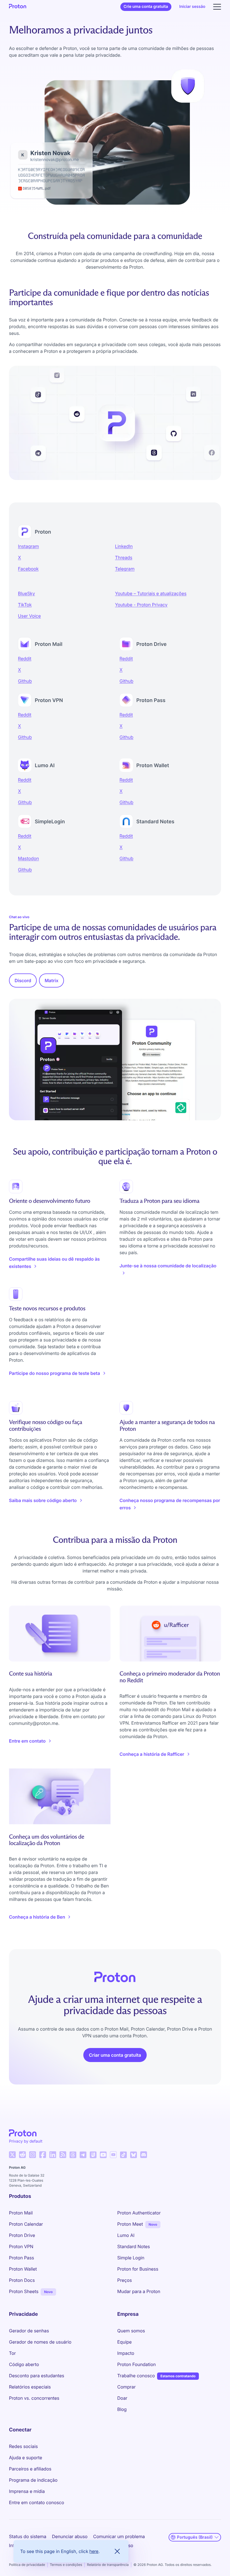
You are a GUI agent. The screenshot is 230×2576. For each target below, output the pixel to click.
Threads (124, 557)
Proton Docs (22, 2280)
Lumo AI (126, 2235)
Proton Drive (22, 2235)
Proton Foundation (136, 2364)
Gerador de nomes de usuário (40, 2342)
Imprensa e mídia (27, 2491)
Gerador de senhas (29, 2331)
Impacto (126, 2353)
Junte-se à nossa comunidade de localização (168, 1266)
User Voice (29, 616)
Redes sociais (23, 2446)
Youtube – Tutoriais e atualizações (151, 593)
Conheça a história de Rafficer (152, 1754)
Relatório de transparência (108, 2565)
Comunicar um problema (119, 2536)
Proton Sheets (24, 2291)
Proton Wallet (23, 2269)
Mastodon (28, 858)
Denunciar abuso (70, 2536)
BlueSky (27, 593)
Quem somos (131, 2331)
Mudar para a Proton (139, 2291)
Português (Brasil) (195, 2537)
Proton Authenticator (139, 2213)
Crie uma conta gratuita (146, 7)
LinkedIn (124, 546)
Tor (12, 2353)
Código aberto (24, 2364)
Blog (122, 2409)
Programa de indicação (33, 2480)
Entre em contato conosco (37, 2502)
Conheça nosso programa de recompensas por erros (170, 1504)
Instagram (28, 546)
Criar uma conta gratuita (115, 2055)
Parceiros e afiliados (30, 2469)
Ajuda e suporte (26, 2458)
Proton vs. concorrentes (34, 2398)
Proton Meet (130, 2224)
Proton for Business (138, 2269)
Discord (23, 980)
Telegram (125, 569)
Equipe (124, 2342)
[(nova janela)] (12, 2155)
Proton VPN (21, 2246)
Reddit (25, 659)
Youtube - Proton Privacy (141, 605)
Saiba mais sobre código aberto (43, 1500)
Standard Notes (134, 2246)
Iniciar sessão (192, 7)
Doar (122, 2398)
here (94, 2551)
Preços (125, 2280)
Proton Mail (21, 2213)
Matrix (51, 980)
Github (25, 681)
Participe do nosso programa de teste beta (55, 1373)
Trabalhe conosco (136, 2376)
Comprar (127, 2387)
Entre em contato (27, 1741)
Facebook (28, 569)
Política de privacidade (27, 2565)
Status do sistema (28, 2536)
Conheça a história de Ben (37, 1917)
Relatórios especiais (30, 2387)
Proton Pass (21, 2258)
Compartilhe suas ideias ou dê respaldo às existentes (54, 1263)
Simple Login (131, 2258)
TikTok (25, 605)
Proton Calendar (26, 2224)
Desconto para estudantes (37, 2376)
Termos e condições (66, 2565)
